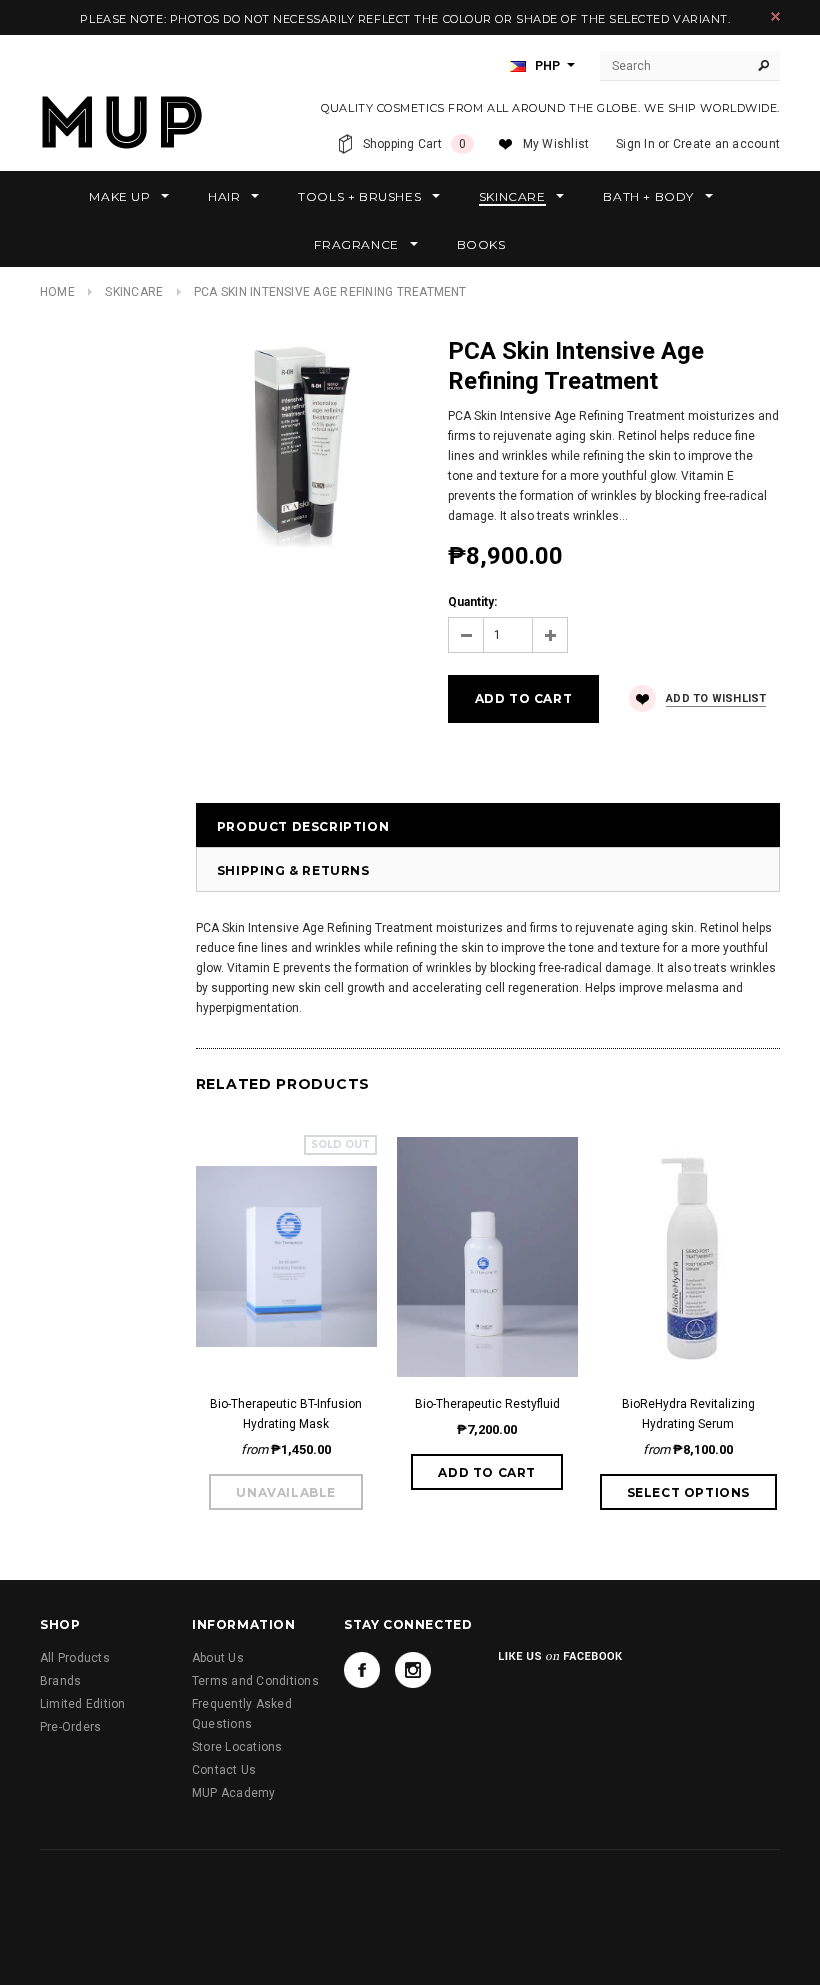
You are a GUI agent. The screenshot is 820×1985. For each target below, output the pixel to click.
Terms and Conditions (255, 1681)
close (775, 16)
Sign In (635, 144)
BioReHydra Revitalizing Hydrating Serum (688, 1414)
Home (57, 292)
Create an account (726, 144)
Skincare (134, 292)
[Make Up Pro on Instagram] (413, 1670)
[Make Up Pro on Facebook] (362, 1670)
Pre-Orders (70, 1727)
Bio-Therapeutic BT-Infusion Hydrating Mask (286, 1414)
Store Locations (237, 1747)
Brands (60, 1681)
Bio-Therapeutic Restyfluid (487, 1404)
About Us (218, 1658)
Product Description (303, 826)
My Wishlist (556, 144)
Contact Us (224, 1770)
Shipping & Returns (293, 870)
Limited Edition (83, 1704)
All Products (75, 1658)
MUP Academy (234, 1793)
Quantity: (472, 602)
